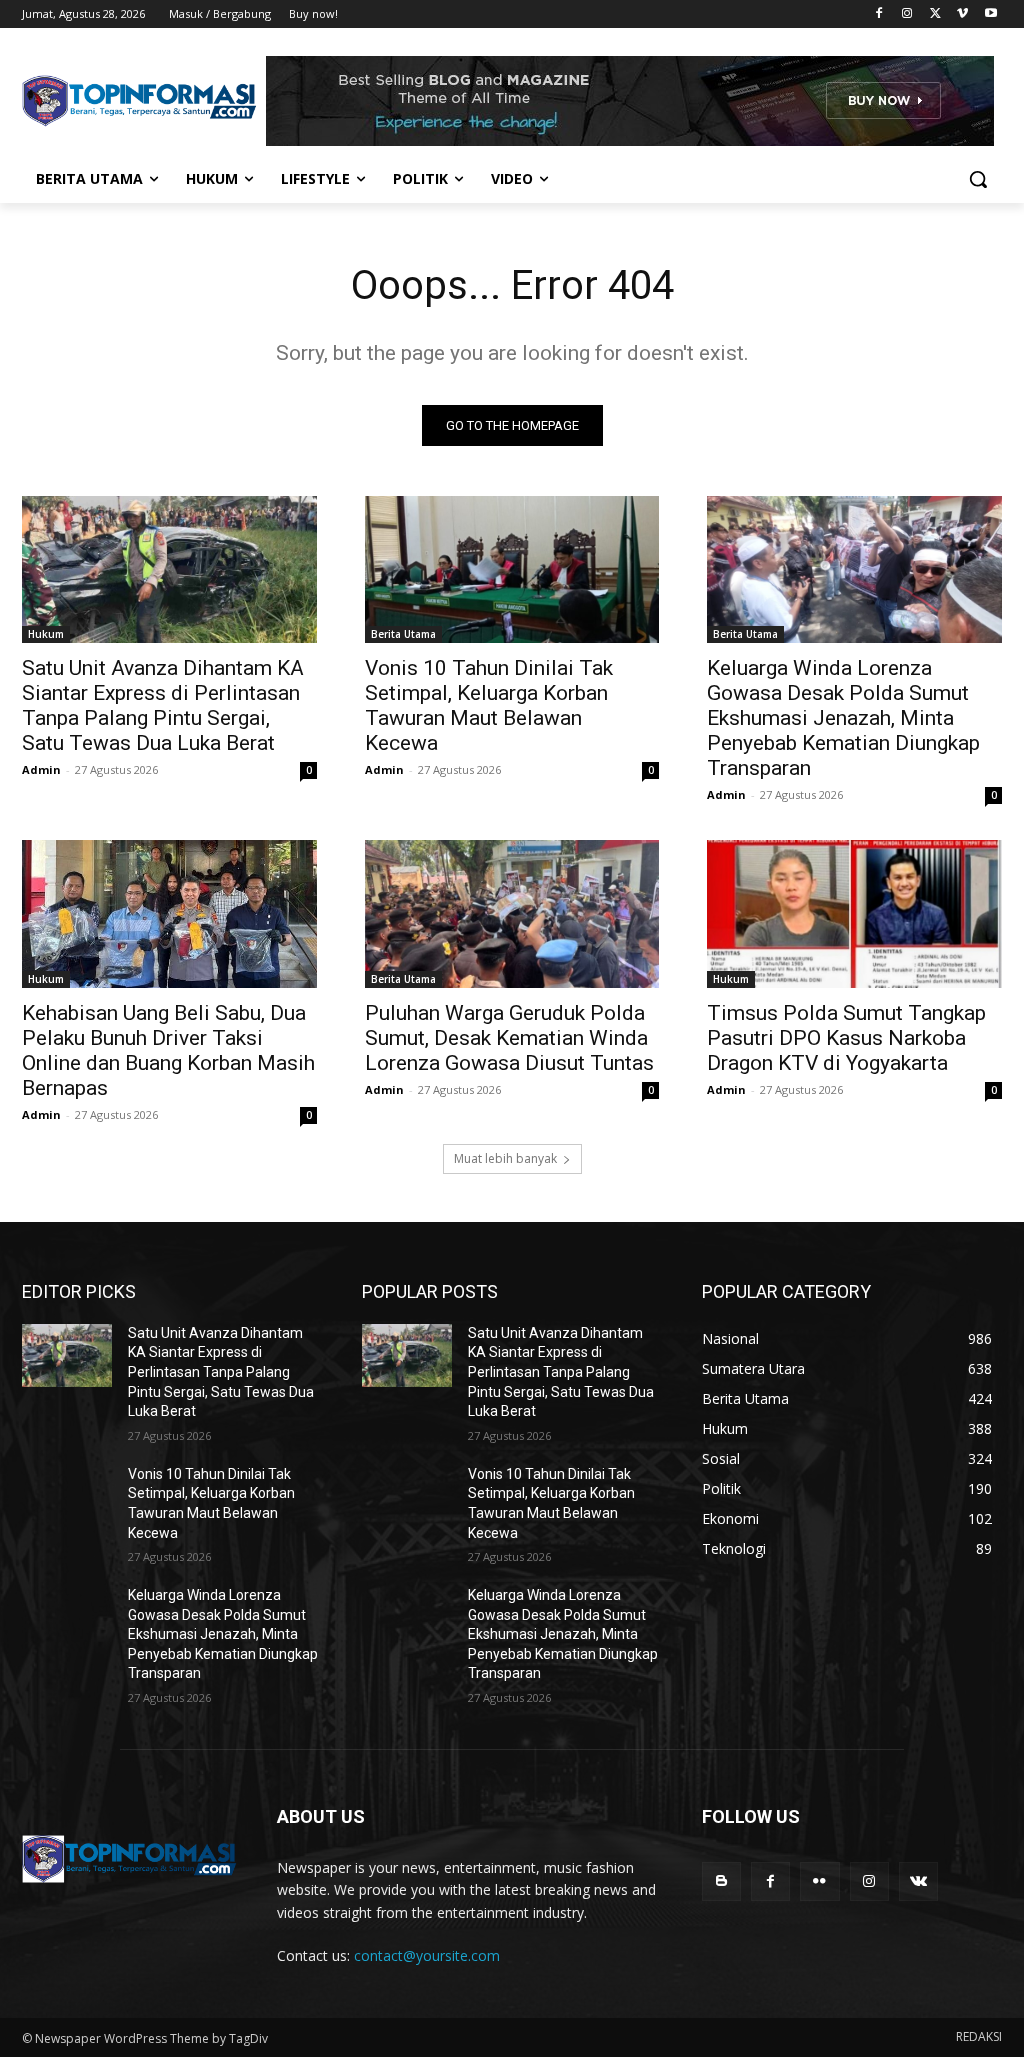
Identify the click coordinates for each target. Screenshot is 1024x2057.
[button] (978, 179)
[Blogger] (721, 1881)
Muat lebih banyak (505, 1158)
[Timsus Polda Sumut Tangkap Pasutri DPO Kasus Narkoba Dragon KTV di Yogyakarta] (854, 913)
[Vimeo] (962, 14)
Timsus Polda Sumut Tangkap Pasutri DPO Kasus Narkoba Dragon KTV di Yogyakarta (846, 1038)
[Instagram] (907, 14)
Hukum (46, 634)
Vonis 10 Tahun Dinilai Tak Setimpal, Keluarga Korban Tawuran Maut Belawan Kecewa (489, 705)
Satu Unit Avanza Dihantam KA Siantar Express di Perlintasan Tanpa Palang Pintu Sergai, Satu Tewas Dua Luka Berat (163, 705)
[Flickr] (819, 1881)
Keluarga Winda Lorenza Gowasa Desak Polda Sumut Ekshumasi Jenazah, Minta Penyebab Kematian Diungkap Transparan (843, 718)
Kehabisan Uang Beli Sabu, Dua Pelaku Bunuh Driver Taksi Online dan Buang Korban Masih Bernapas (168, 1050)
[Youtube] (990, 14)
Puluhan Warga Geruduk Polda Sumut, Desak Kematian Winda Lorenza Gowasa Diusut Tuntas (509, 1038)
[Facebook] (879, 14)
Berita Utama (403, 634)
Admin (41, 769)
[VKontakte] (918, 1881)
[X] (935, 14)
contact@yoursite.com (427, 1955)
